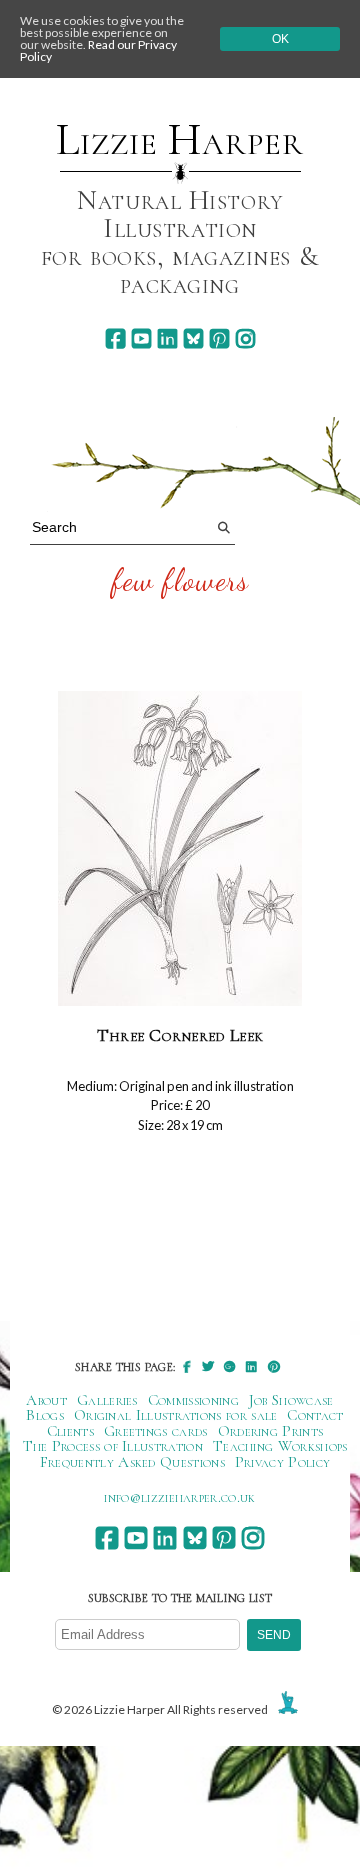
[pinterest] (219, 338)
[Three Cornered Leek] (180, 849)
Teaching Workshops (280, 1446)
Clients (70, 1431)
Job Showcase (291, 1400)
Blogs (45, 1415)
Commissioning (193, 1400)
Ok (280, 39)
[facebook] (115, 338)
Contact (315, 1415)
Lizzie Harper (179, 140)
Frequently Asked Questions (132, 1462)
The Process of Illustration (113, 1446)
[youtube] (141, 338)
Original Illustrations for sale (176, 1415)
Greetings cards (156, 1431)
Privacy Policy (282, 1462)
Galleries (107, 1400)
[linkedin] (167, 338)
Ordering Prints (271, 1431)
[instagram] (245, 338)
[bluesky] (193, 338)
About (46, 1400)
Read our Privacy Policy (98, 50)
